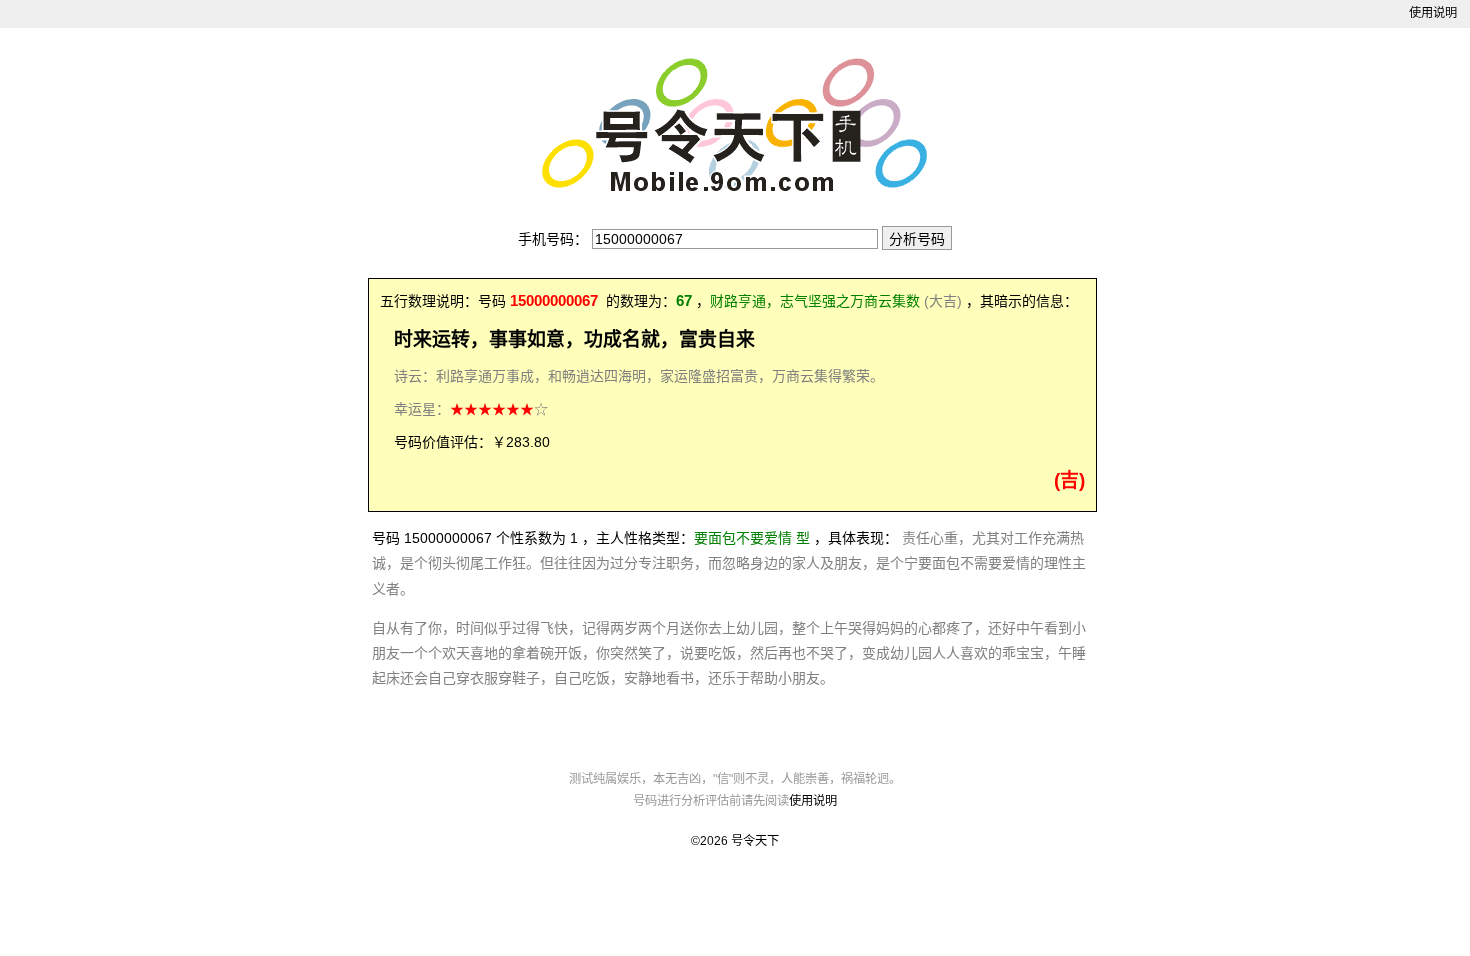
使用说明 (1433, 13)
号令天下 (755, 841)
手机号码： (553, 239)
